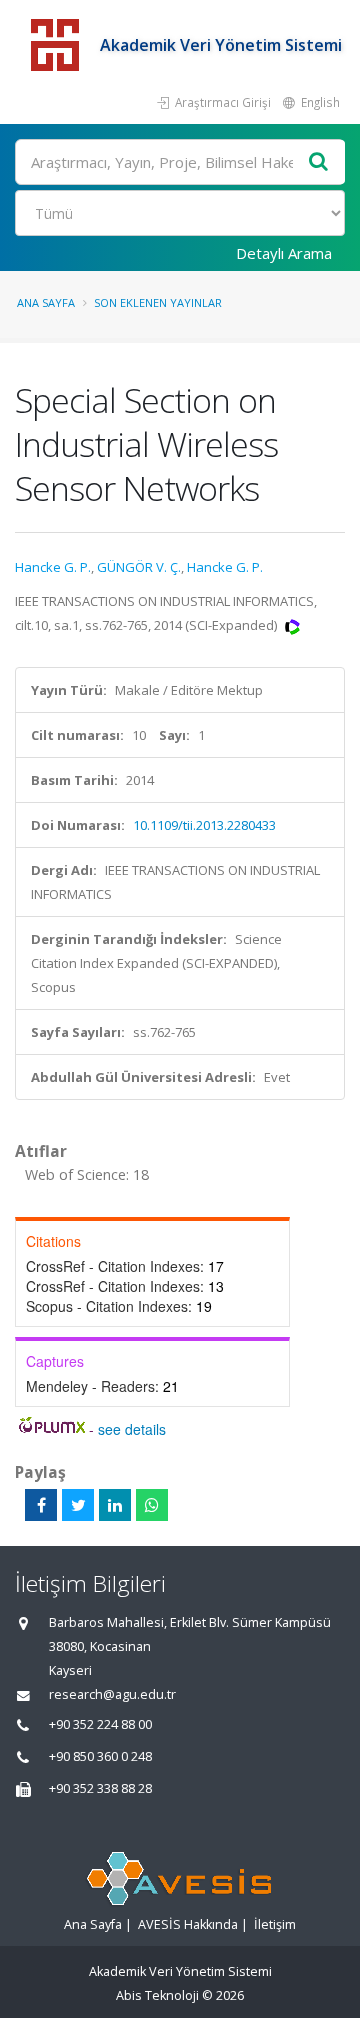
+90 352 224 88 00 (100, 1724)
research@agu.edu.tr (112, 1694)
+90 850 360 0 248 (100, 1756)
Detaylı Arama (284, 253)
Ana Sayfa (46, 302)
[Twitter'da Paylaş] (78, 1505)
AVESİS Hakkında (188, 1924)
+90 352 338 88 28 (100, 1788)
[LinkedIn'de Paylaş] (115, 1505)
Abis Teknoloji (157, 1995)
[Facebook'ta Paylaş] (41, 1505)
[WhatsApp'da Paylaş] (152, 1505)
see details (132, 1429)
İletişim (275, 1924)
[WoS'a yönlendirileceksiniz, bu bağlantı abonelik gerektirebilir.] (292, 625)
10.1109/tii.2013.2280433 (204, 825)
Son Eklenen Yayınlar (158, 302)
